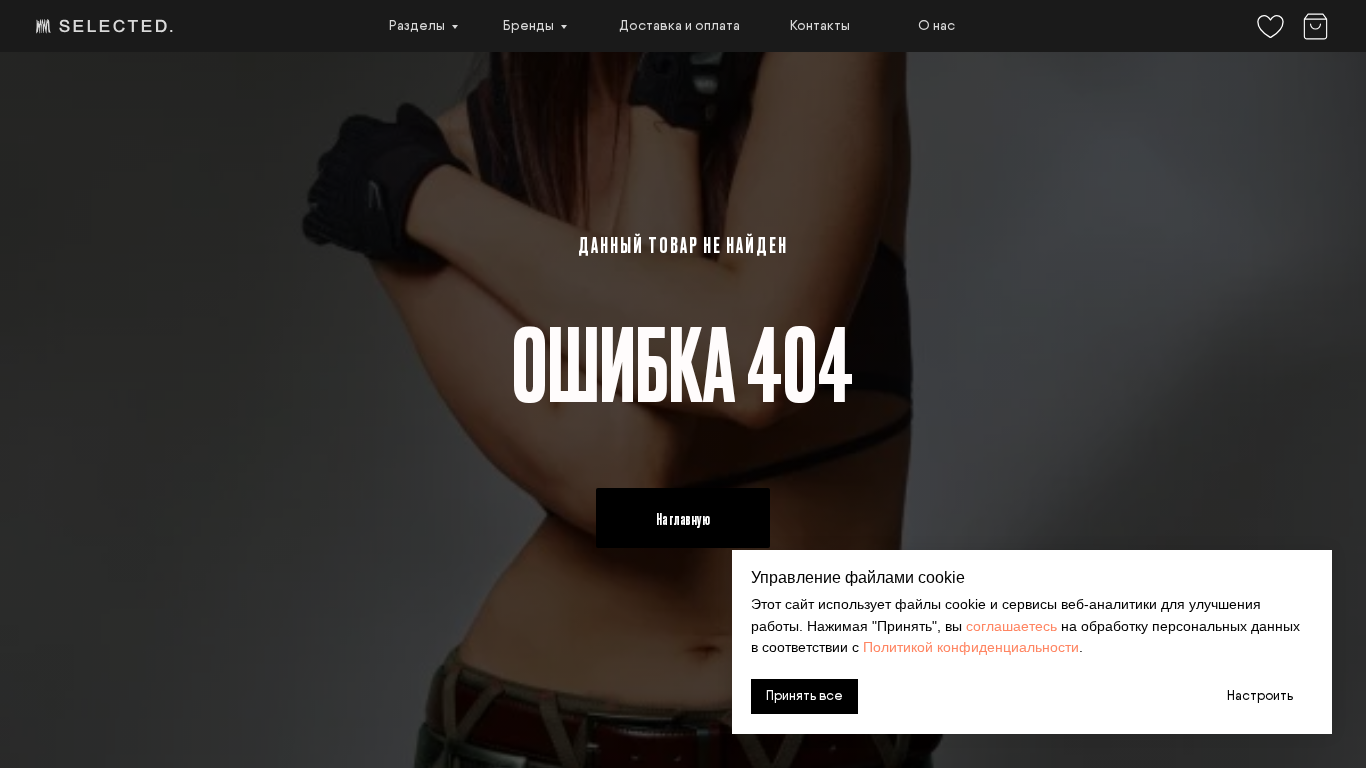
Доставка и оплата (679, 25)
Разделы (417, 25)
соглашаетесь (1011, 626)
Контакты (820, 25)
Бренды (528, 25)
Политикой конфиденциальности (971, 647)
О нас (936, 25)
